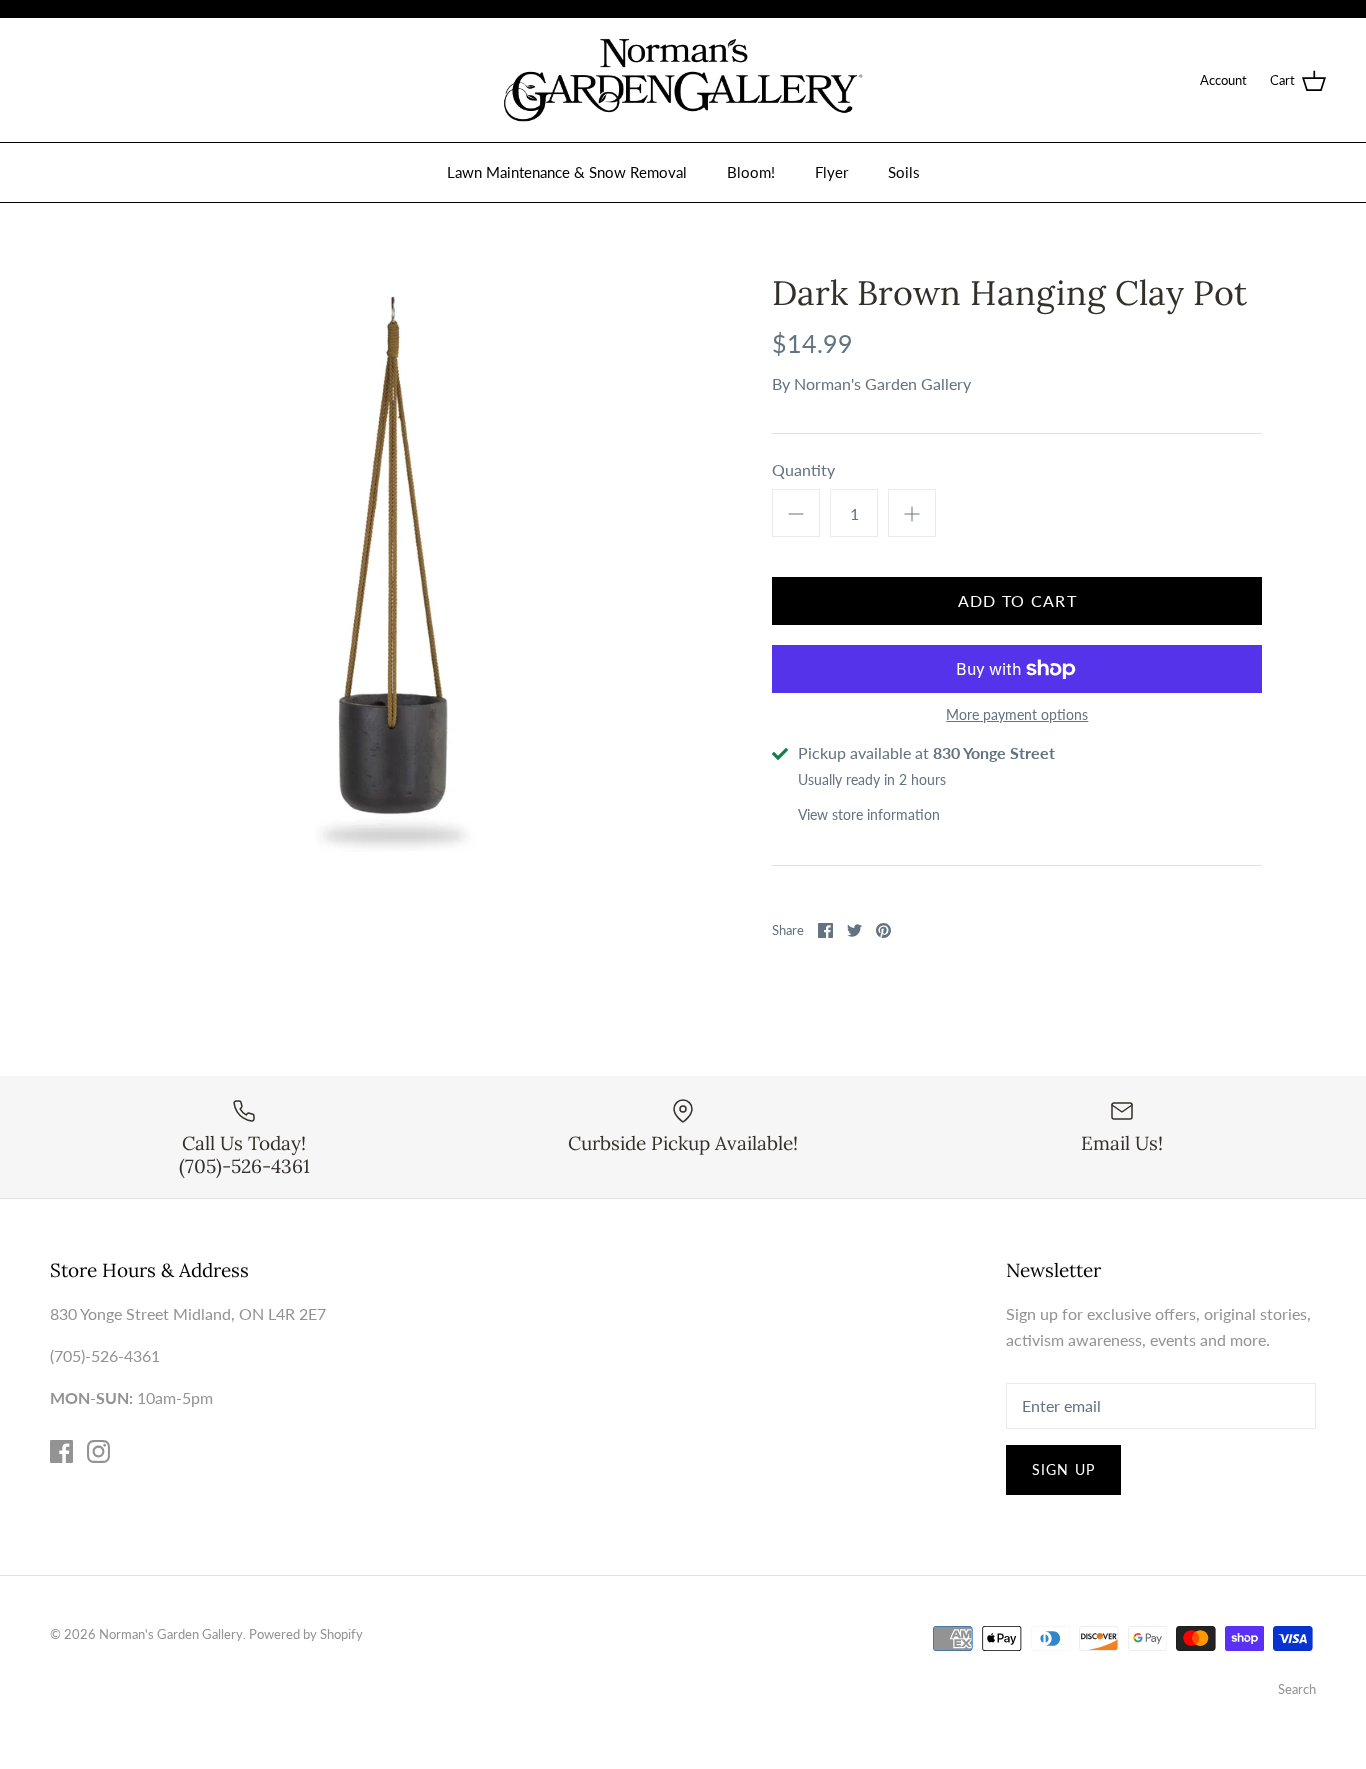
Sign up (1063, 1469)
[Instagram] (98, 1451)
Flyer (831, 172)
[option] (393, 562)
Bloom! (751, 172)
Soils (904, 172)
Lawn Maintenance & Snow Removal (567, 172)
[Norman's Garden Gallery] (683, 80)
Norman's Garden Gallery (882, 383)
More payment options (1017, 715)
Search (1297, 1689)
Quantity (803, 469)
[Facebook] (61, 1451)
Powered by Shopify (306, 1634)
